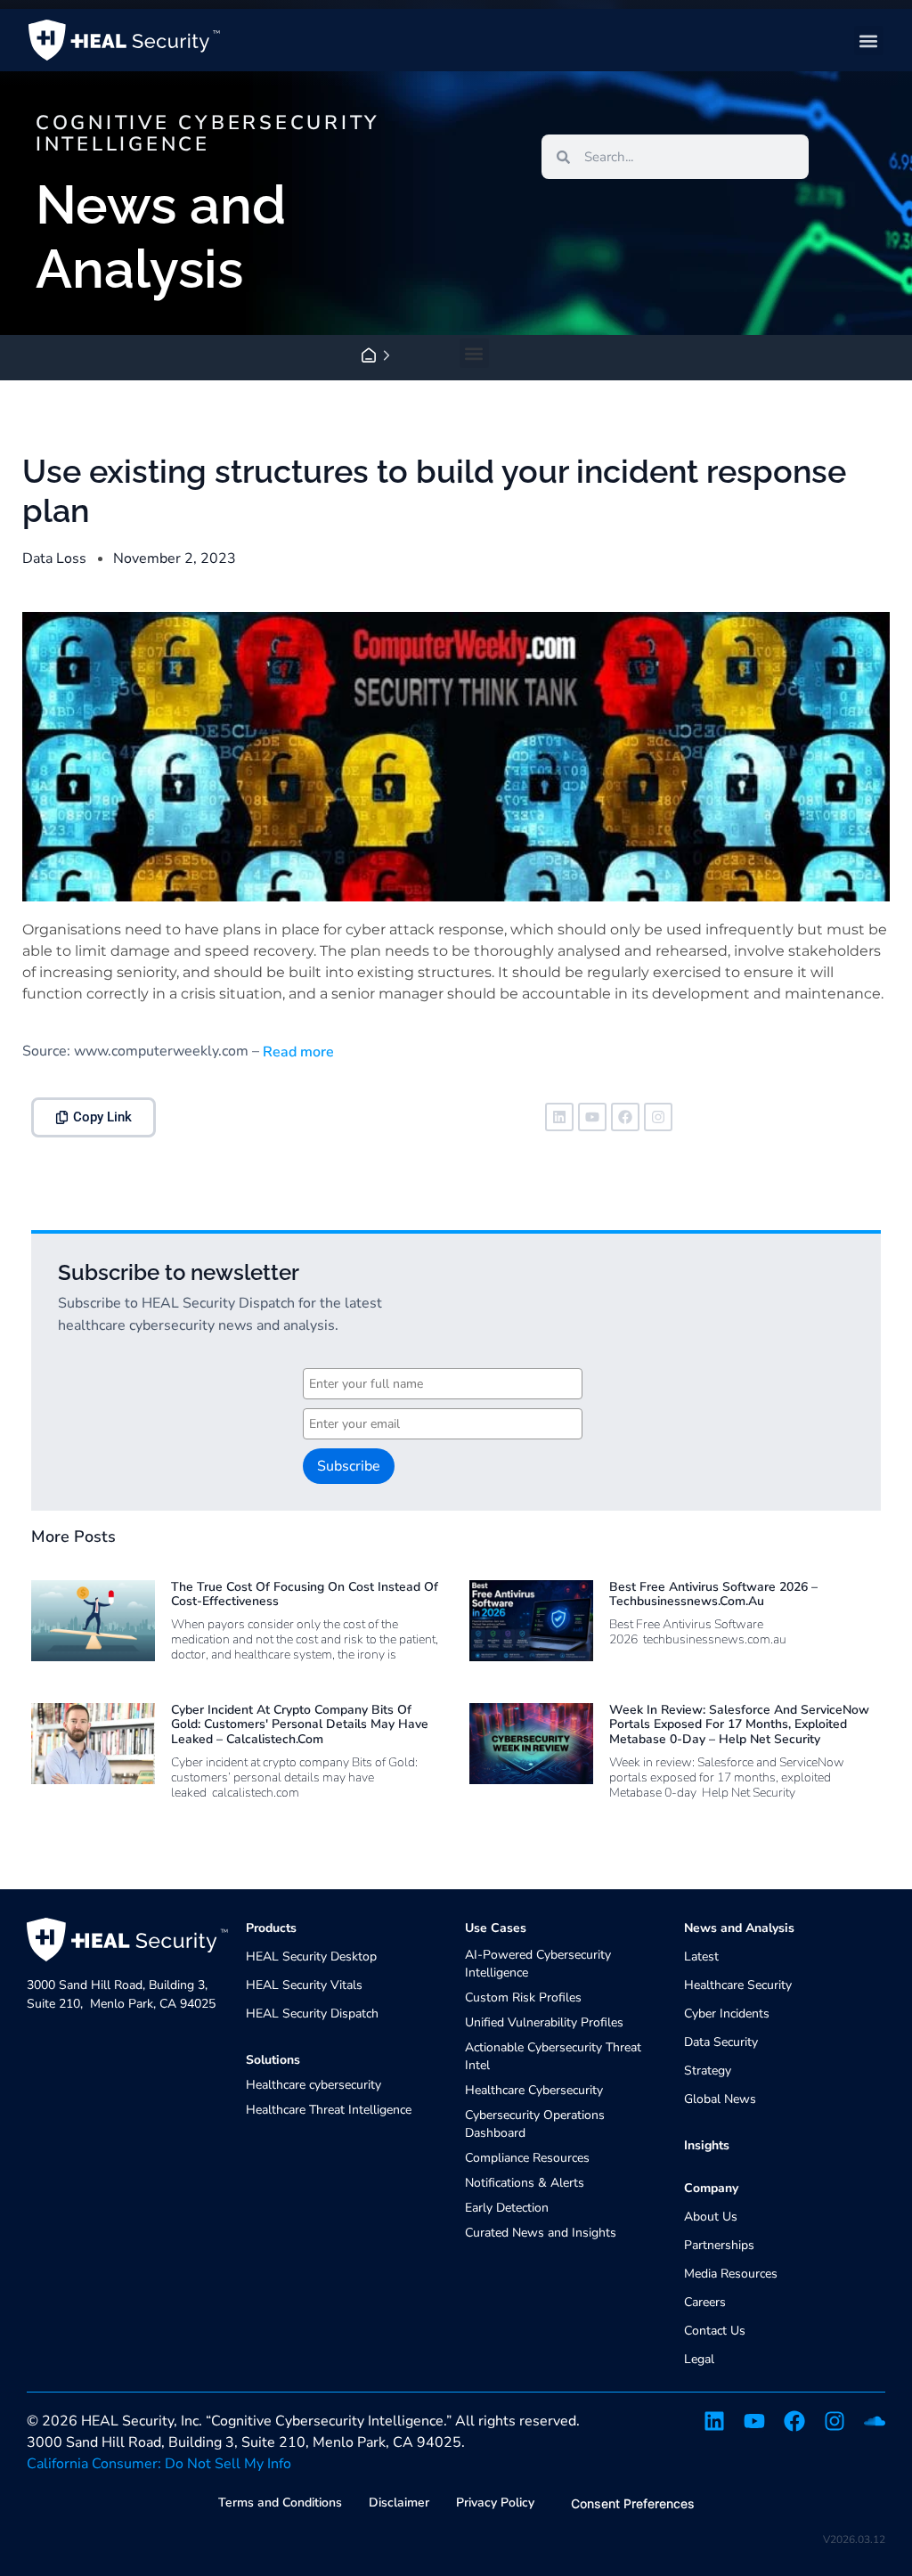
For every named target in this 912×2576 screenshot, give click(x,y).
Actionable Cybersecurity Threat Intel (553, 2056)
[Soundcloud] (875, 2421)
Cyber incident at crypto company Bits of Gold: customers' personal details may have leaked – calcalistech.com (300, 1725)
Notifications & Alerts (525, 2183)
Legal (699, 2359)
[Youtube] (592, 1117)
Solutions (273, 2060)
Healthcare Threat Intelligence (329, 2110)
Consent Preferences (633, 2503)
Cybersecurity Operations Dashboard (535, 2124)
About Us (711, 2217)
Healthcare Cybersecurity (534, 2090)
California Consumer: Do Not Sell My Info (159, 2464)
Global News (720, 2099)
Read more (297, 1052)
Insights (707, 2145)
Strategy (708, 2071)
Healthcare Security (738, 1985)
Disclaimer (399, 2503)
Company (711, 2188)
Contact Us (715, 2331)
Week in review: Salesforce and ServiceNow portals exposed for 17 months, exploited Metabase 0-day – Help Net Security (739, 1725)
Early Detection (507, 2208)
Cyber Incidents (727, 2014)
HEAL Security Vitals (304, 1985)
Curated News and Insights (541, 2233)
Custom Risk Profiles (523, 1997)
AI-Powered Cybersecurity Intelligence (538, 1964)
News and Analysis (739, 1928)
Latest (701, 1956)
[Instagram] (658, 1117)
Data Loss (54, 558)
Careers (705, 2302)
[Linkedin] (559, 1117)
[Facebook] (625, 1117)
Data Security (721, 2042)
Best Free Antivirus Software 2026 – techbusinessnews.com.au (713, 1594)
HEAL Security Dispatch (312, 2014)
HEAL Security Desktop (311, 1956)
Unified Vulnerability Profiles (544, 2022)
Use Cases (496, 1928)
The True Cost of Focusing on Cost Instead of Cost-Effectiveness (305, 1594)
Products (271, 1928)
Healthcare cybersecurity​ (313, 2085)
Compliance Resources (527, 2158)
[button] (869, 41)
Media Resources (731, 2274)
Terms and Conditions (280, 2503)
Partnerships (719, 2245)
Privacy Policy (495, 2503)
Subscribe (349, 1466)
